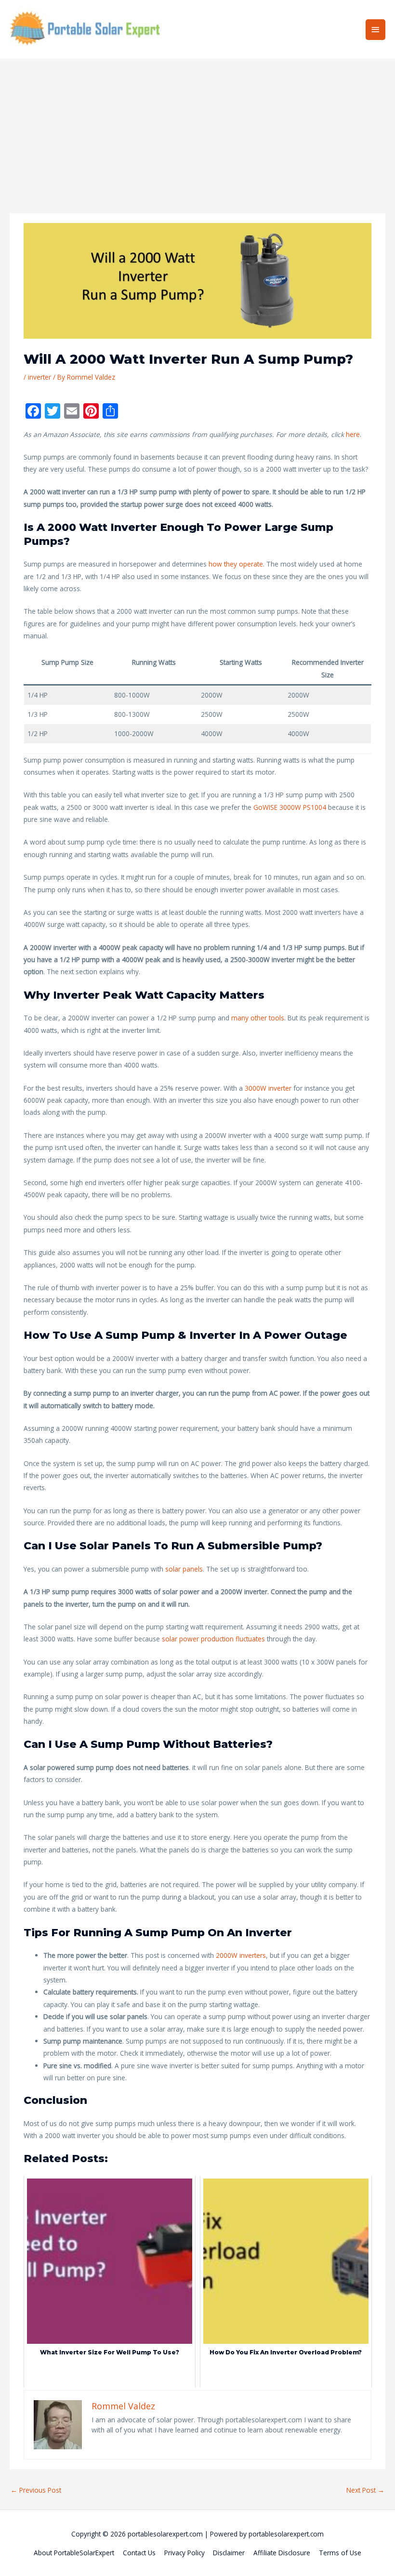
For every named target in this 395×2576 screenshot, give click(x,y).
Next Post (365, 2490)
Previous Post (36, 2490)
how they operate (236, 564)
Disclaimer (229, 2553)
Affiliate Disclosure (282, 2553)
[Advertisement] (197, 131)
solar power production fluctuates (213, 1639)
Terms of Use (340, 2553)
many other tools (258, 1018)
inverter (39, 377)
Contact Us (139, 2553)
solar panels (184, 1569)
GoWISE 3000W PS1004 (289, 807)
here (353, 434)
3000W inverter (268, 1088)
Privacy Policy (184, 2553)
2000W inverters (241, 1955)
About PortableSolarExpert (74, 2553)
